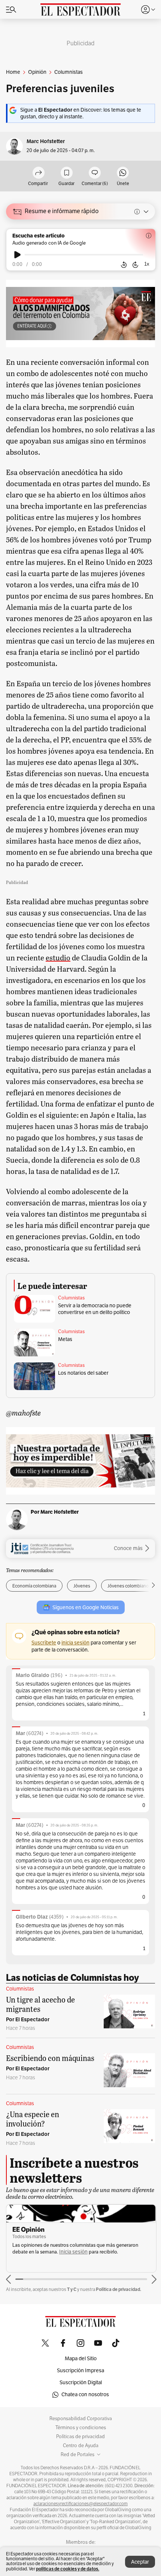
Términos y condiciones (81, 2428)
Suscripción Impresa (80, 2371)
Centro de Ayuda (81, 2446)
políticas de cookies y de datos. (68, 2569)
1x (147, 264)
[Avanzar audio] (135, 265)
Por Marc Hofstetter (55, 1512)
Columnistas (71, 1298)
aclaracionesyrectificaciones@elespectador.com (80, 2504)
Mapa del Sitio (81, 2359)
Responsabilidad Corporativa (81, 2419)
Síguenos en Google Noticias (86, 1608)
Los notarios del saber (83, 1373)
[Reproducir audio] (17, 255)
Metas (65, 1339)
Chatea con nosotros (85, 2395)
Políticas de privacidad (80, 2437)
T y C (72, 2289)
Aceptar (140, 2562)
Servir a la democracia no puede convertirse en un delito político (95, 1309)
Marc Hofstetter (46, 141)
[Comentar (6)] (95, 173)
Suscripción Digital (81, 2383)
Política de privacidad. (119, 2289)
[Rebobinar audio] (124, 265)
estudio (58, 957)
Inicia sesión (73, 2252)
